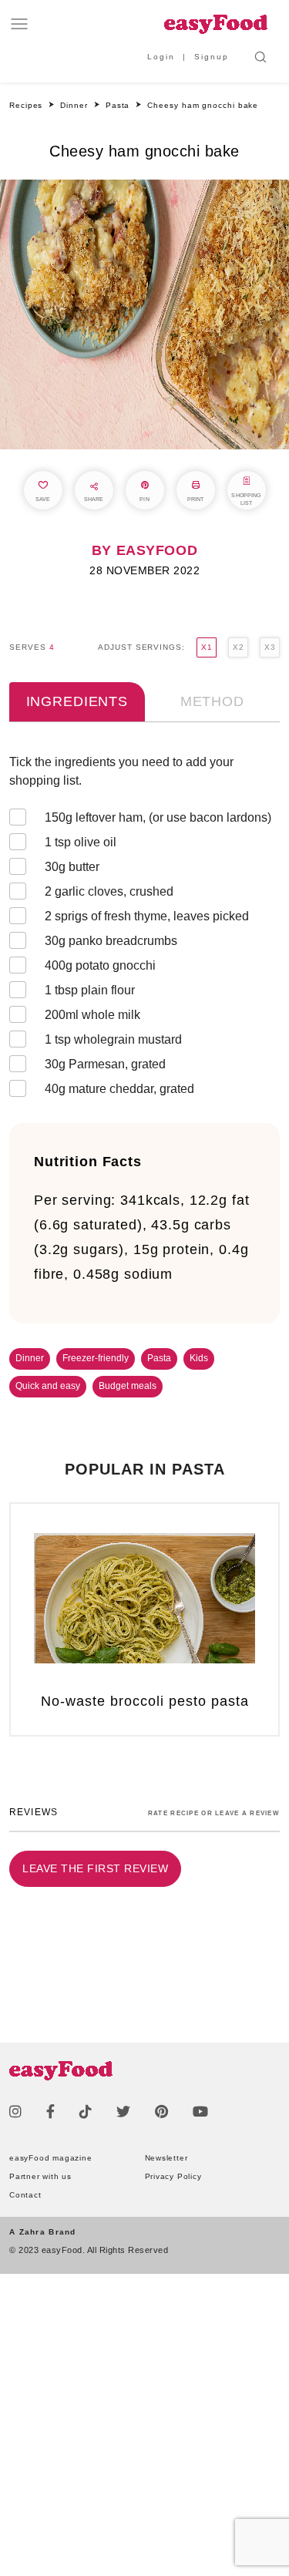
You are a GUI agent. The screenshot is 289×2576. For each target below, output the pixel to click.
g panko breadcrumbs (111, 941)
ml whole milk (92, 1015)
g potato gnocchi (100, 965)
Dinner (30, 1358)
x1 (207, 647)
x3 (270, 647)
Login (161, 57)
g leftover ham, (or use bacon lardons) (158, 817)
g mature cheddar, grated (119, 1089)
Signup (212, 57)
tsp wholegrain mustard (113, 1039)
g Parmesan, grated (105, 1064)
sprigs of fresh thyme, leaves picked (147, 916)
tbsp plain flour (90, 990)
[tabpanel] (144, 929)
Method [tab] (212, 701)
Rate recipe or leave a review (214, 1813)
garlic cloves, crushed (109, 891)
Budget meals (128, 1386)
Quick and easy (48, 1386)
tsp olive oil (81, 842)
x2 (238, 647)
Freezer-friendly (96, 1358)
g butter (72, 867)
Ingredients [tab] (77, 701)
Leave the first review (95, 1868)
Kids (199, 1358)
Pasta (159, 1358)
